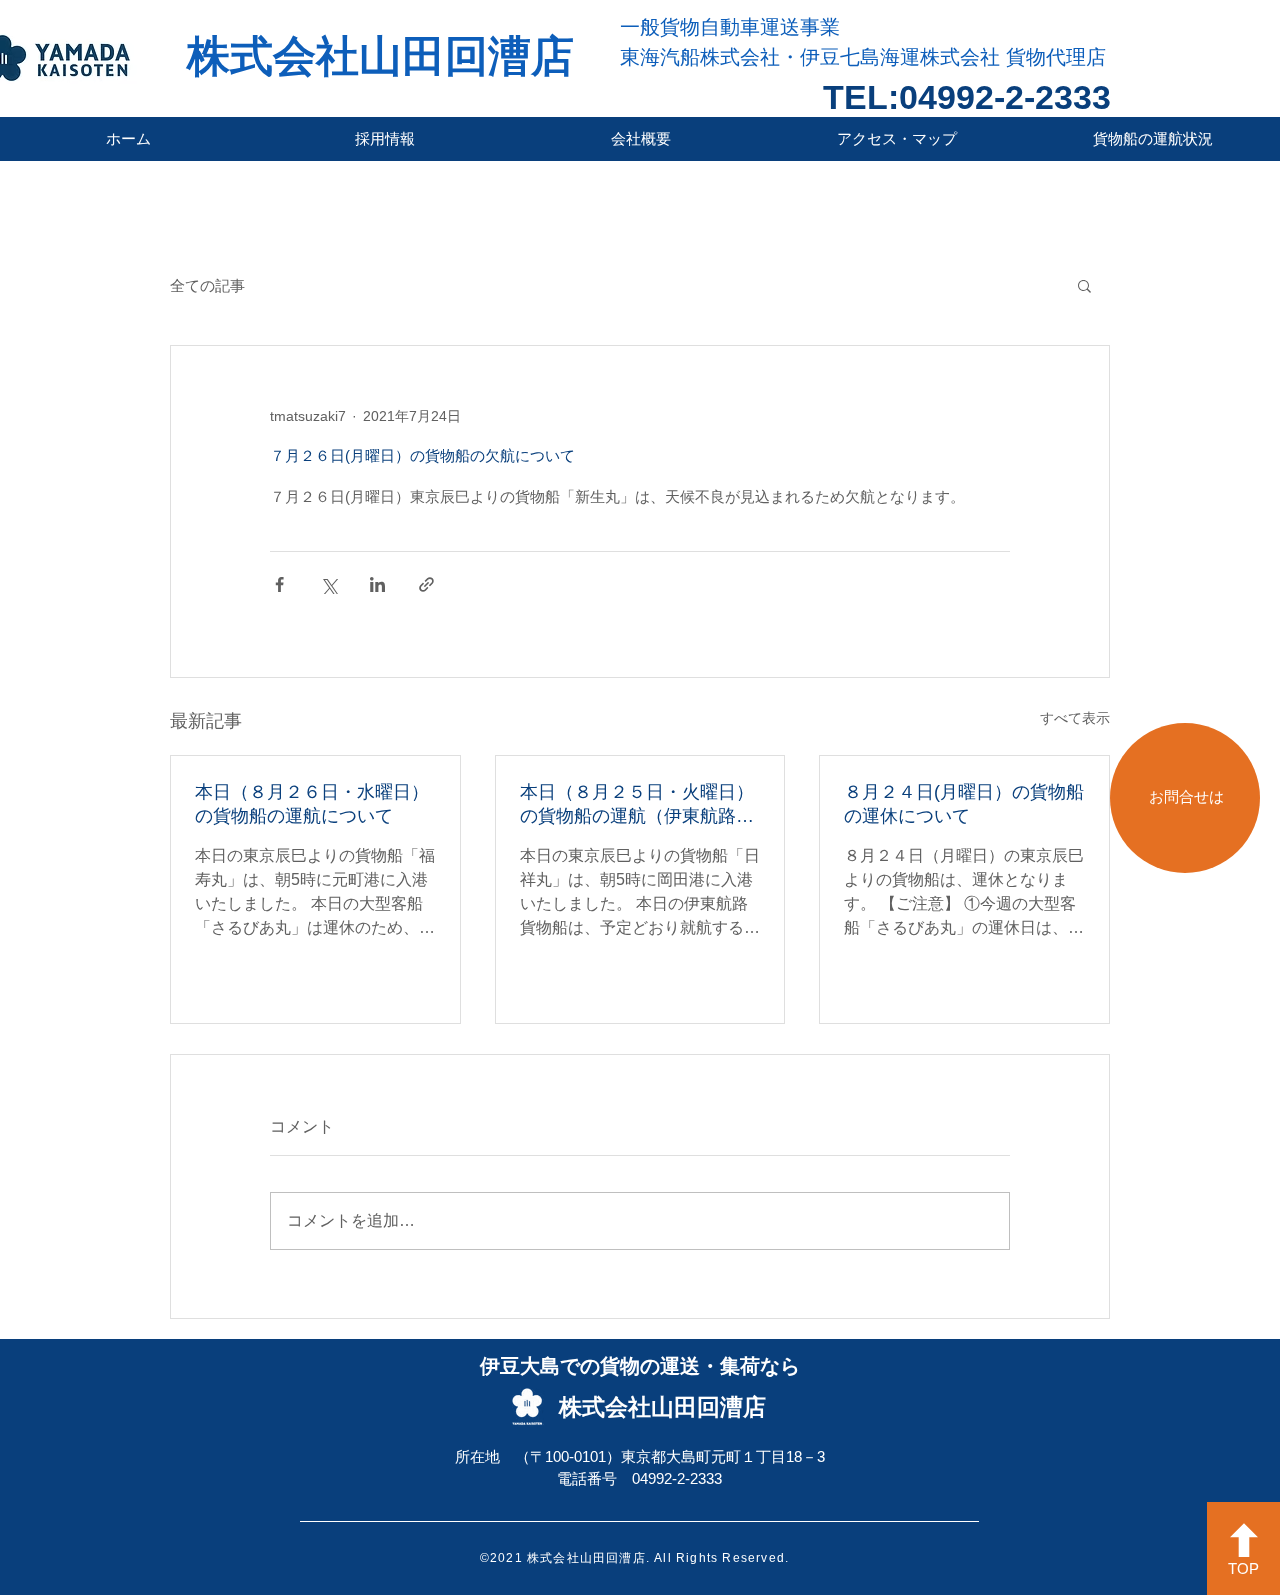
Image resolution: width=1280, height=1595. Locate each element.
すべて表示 (1075, 718)
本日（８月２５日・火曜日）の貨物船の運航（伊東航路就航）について (637, 805)
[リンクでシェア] (426, 584)
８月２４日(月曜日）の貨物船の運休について (964, 804)
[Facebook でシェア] (279, 584)
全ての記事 (207, 285)
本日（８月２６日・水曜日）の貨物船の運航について (312, 804)
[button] (1084, 285)
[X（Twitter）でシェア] (328, 584)
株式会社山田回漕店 (380, 56)
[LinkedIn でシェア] (377, 584)
